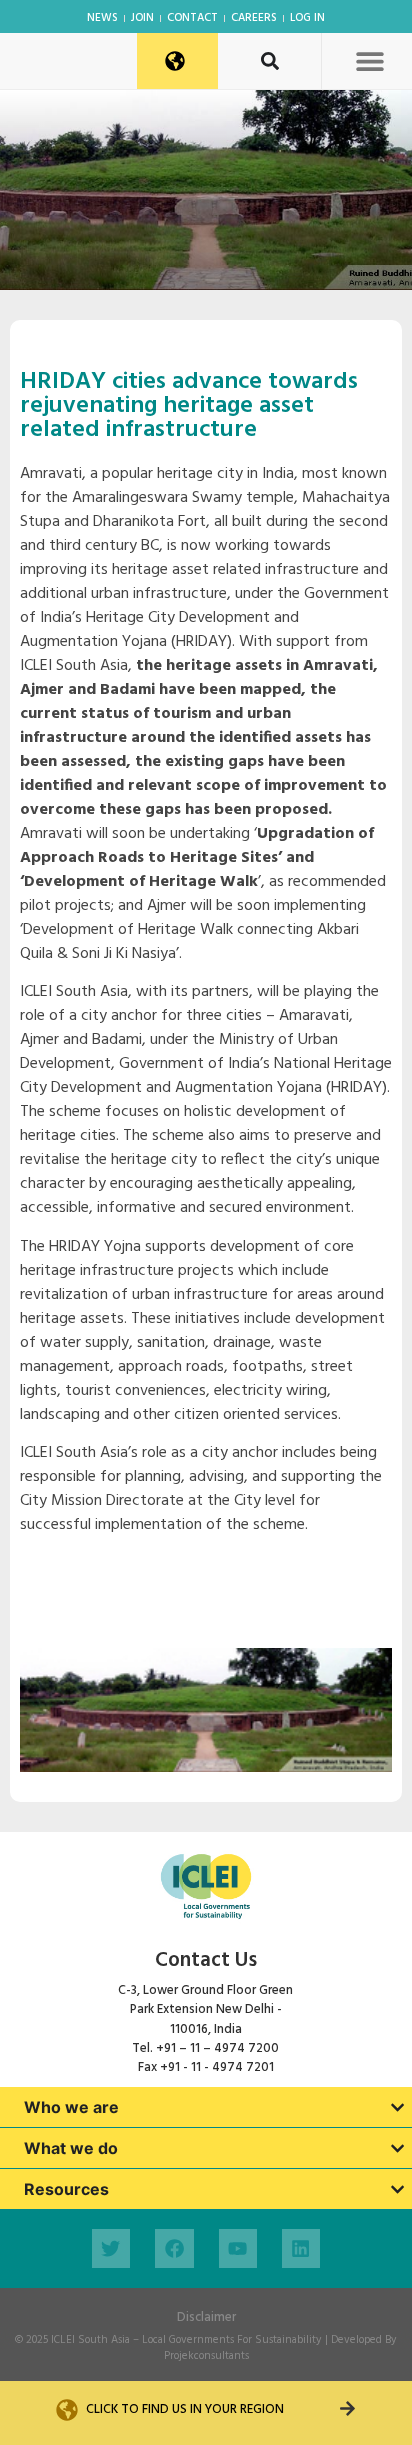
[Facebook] (174, 2248)
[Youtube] (238, 2248)
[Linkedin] (301, 2248)
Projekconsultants (206, 2356)
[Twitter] (111, 2248)
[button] (369, 60)
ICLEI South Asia (90, 2340)
